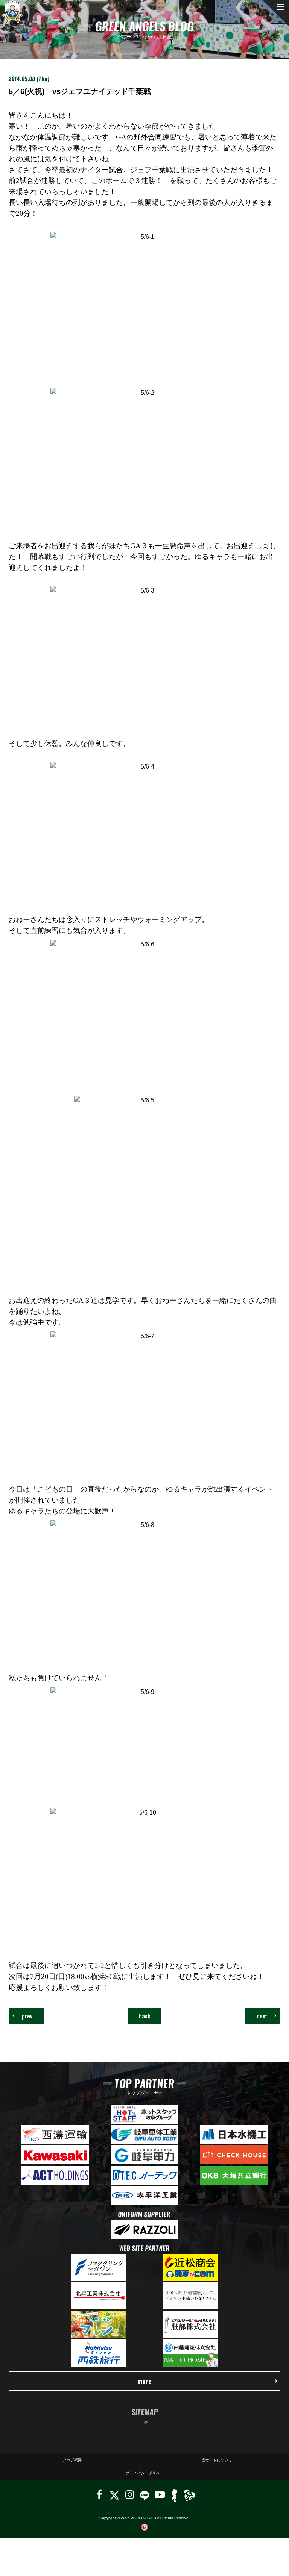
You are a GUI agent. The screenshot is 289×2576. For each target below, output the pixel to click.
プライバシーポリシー (144, 2473)
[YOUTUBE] (160, 2495)
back (144, 2016)
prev (27, 2016)
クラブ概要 (72, 2460)
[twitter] (114, 2495)
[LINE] (144, 2495)
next (262, 2016)
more (144, 2381)
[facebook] (99, 2495)
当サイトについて (217, 2460)
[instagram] (130, 2495)
